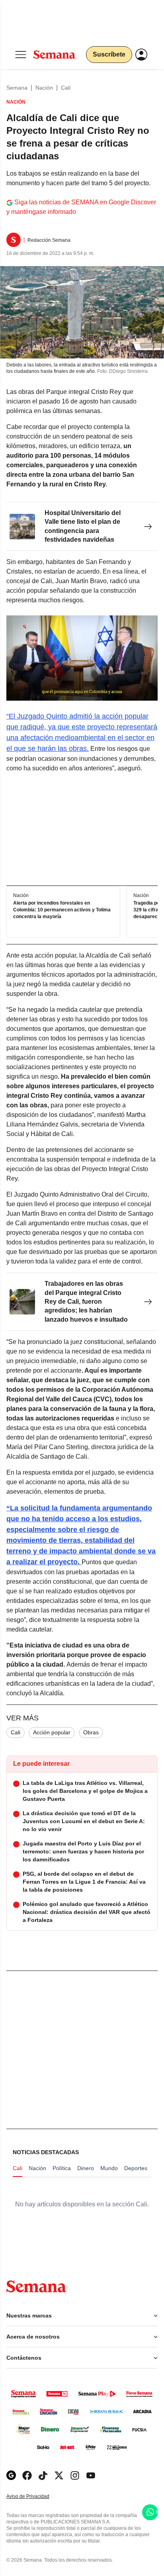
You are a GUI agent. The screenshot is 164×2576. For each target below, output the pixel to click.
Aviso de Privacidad (36, 2497)
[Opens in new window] (27, 2475)
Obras (91, 1732)
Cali (66, 88)
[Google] (11, 2475)
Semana (17, 88)
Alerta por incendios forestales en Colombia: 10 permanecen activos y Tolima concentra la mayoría (62, 910)
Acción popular (52, 1732)
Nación (44, 88)
